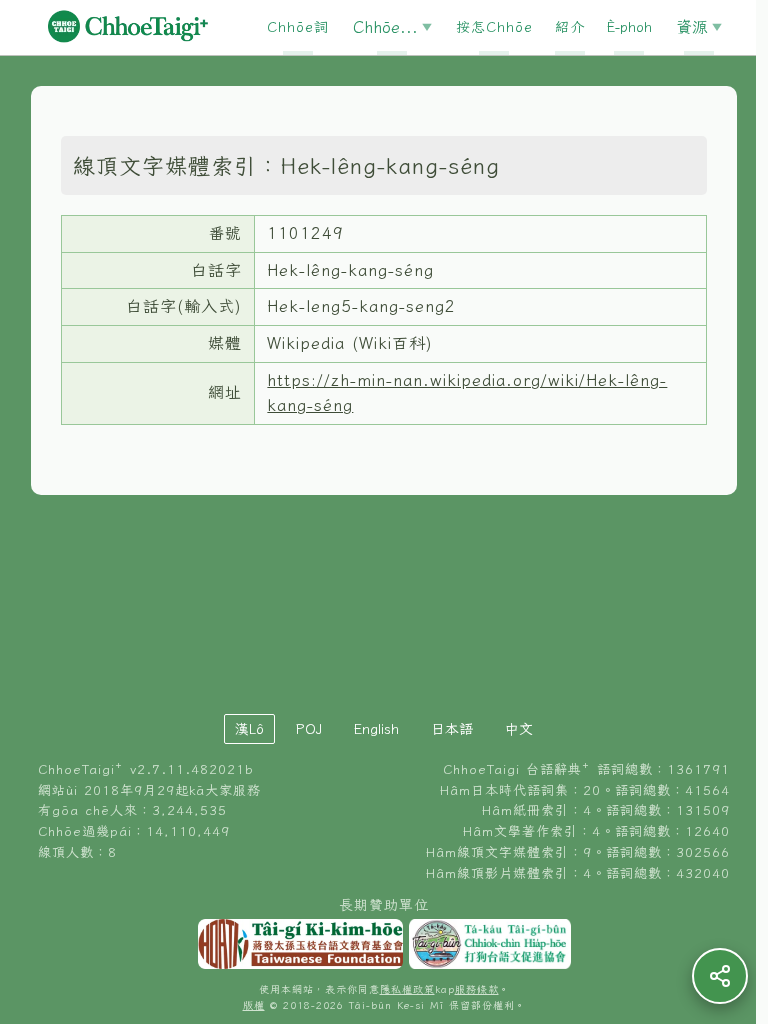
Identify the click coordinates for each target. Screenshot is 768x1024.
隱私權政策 (407, 989)
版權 (254, 1005)
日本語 (452, 729)
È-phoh (629, 27)
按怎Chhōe (494, 27)
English (376, 729)
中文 (519, 729)
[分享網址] (720, 976)
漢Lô (249, 729)
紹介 (570, 27)
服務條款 (477, 989)
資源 (692, 27)
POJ (309, 729)
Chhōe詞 (298, 27)
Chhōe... (385, 27)
